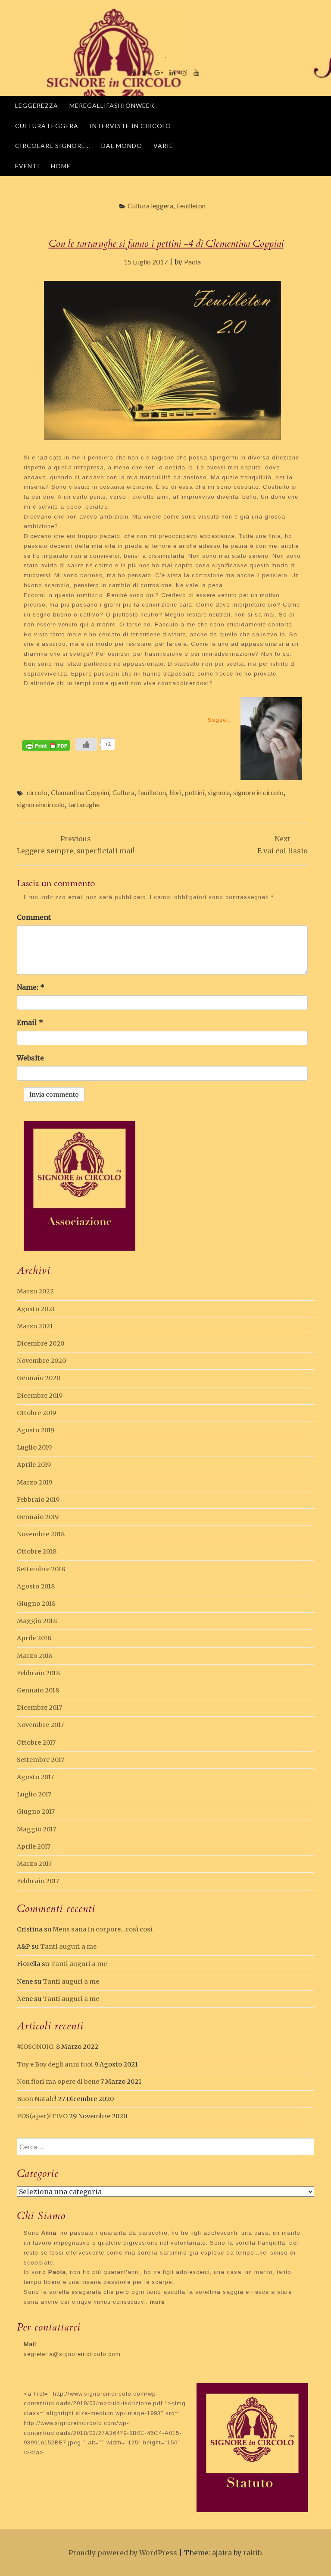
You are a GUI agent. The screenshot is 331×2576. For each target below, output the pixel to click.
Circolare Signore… (53, 146)
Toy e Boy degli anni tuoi (55, 2064)
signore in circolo (258, 792)
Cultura (123, 792)
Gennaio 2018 (38, 1690)
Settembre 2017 (41, 1760)
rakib (252, 2553)
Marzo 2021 (35, 1326)
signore (219, 792)
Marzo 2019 (34, 1482)
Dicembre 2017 (39, 1708)
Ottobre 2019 (36, 1413)
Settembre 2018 (41, 1569)
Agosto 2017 (35, 1777)
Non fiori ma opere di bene (58, 2082)
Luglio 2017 (34, 1794)
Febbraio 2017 (38, 1881)
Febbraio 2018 (38, 1673)
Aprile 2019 (34, 1465)
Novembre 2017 (40, 1725)
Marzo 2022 (35, 1291)
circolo (37, 792)
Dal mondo (122, 146)
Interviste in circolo (130, 126)
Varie (163, 146)
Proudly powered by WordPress (123, 2553)
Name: (31, 987)
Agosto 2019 (36, 1430)
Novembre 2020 (41, 1361)
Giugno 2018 (36, 1604)
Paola (192, 262)
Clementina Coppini (80, 792)
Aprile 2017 (34, 1846)
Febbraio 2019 (38, 1500)
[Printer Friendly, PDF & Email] (46, 745)
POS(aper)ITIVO (42, 2116)
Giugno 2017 (36, 1812)
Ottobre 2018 (37, 1551)
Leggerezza (37, 105)
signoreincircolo (41, 804)
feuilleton (152, 792)
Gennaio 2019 (38, 1517)
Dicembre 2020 (41, 1343)
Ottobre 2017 (36, 1742)
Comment (34, 917)
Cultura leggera (47, 126)
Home (61, 166)
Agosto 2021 (36, 1309)
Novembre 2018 (41, 1534)
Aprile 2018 (34, 1638)
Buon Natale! (37, 2099)
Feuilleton (191, 206)
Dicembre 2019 (40, 1396)
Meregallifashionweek (112, 105)
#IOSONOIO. (36, 2047)
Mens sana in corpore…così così (103, 1929)
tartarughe (84, 804)
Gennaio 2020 (39, 1378)
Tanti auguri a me (68, 1947)
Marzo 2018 (35, 1656)
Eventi (27, 166)
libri (175, 792)
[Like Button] (86, 744)
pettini (195, 792)
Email (30, 1022)
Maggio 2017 (36, 1829)
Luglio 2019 (34, 1447)
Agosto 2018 (36, 1586)
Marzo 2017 (34, 1864)
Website (30, 1058)
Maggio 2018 (37, 1621)
